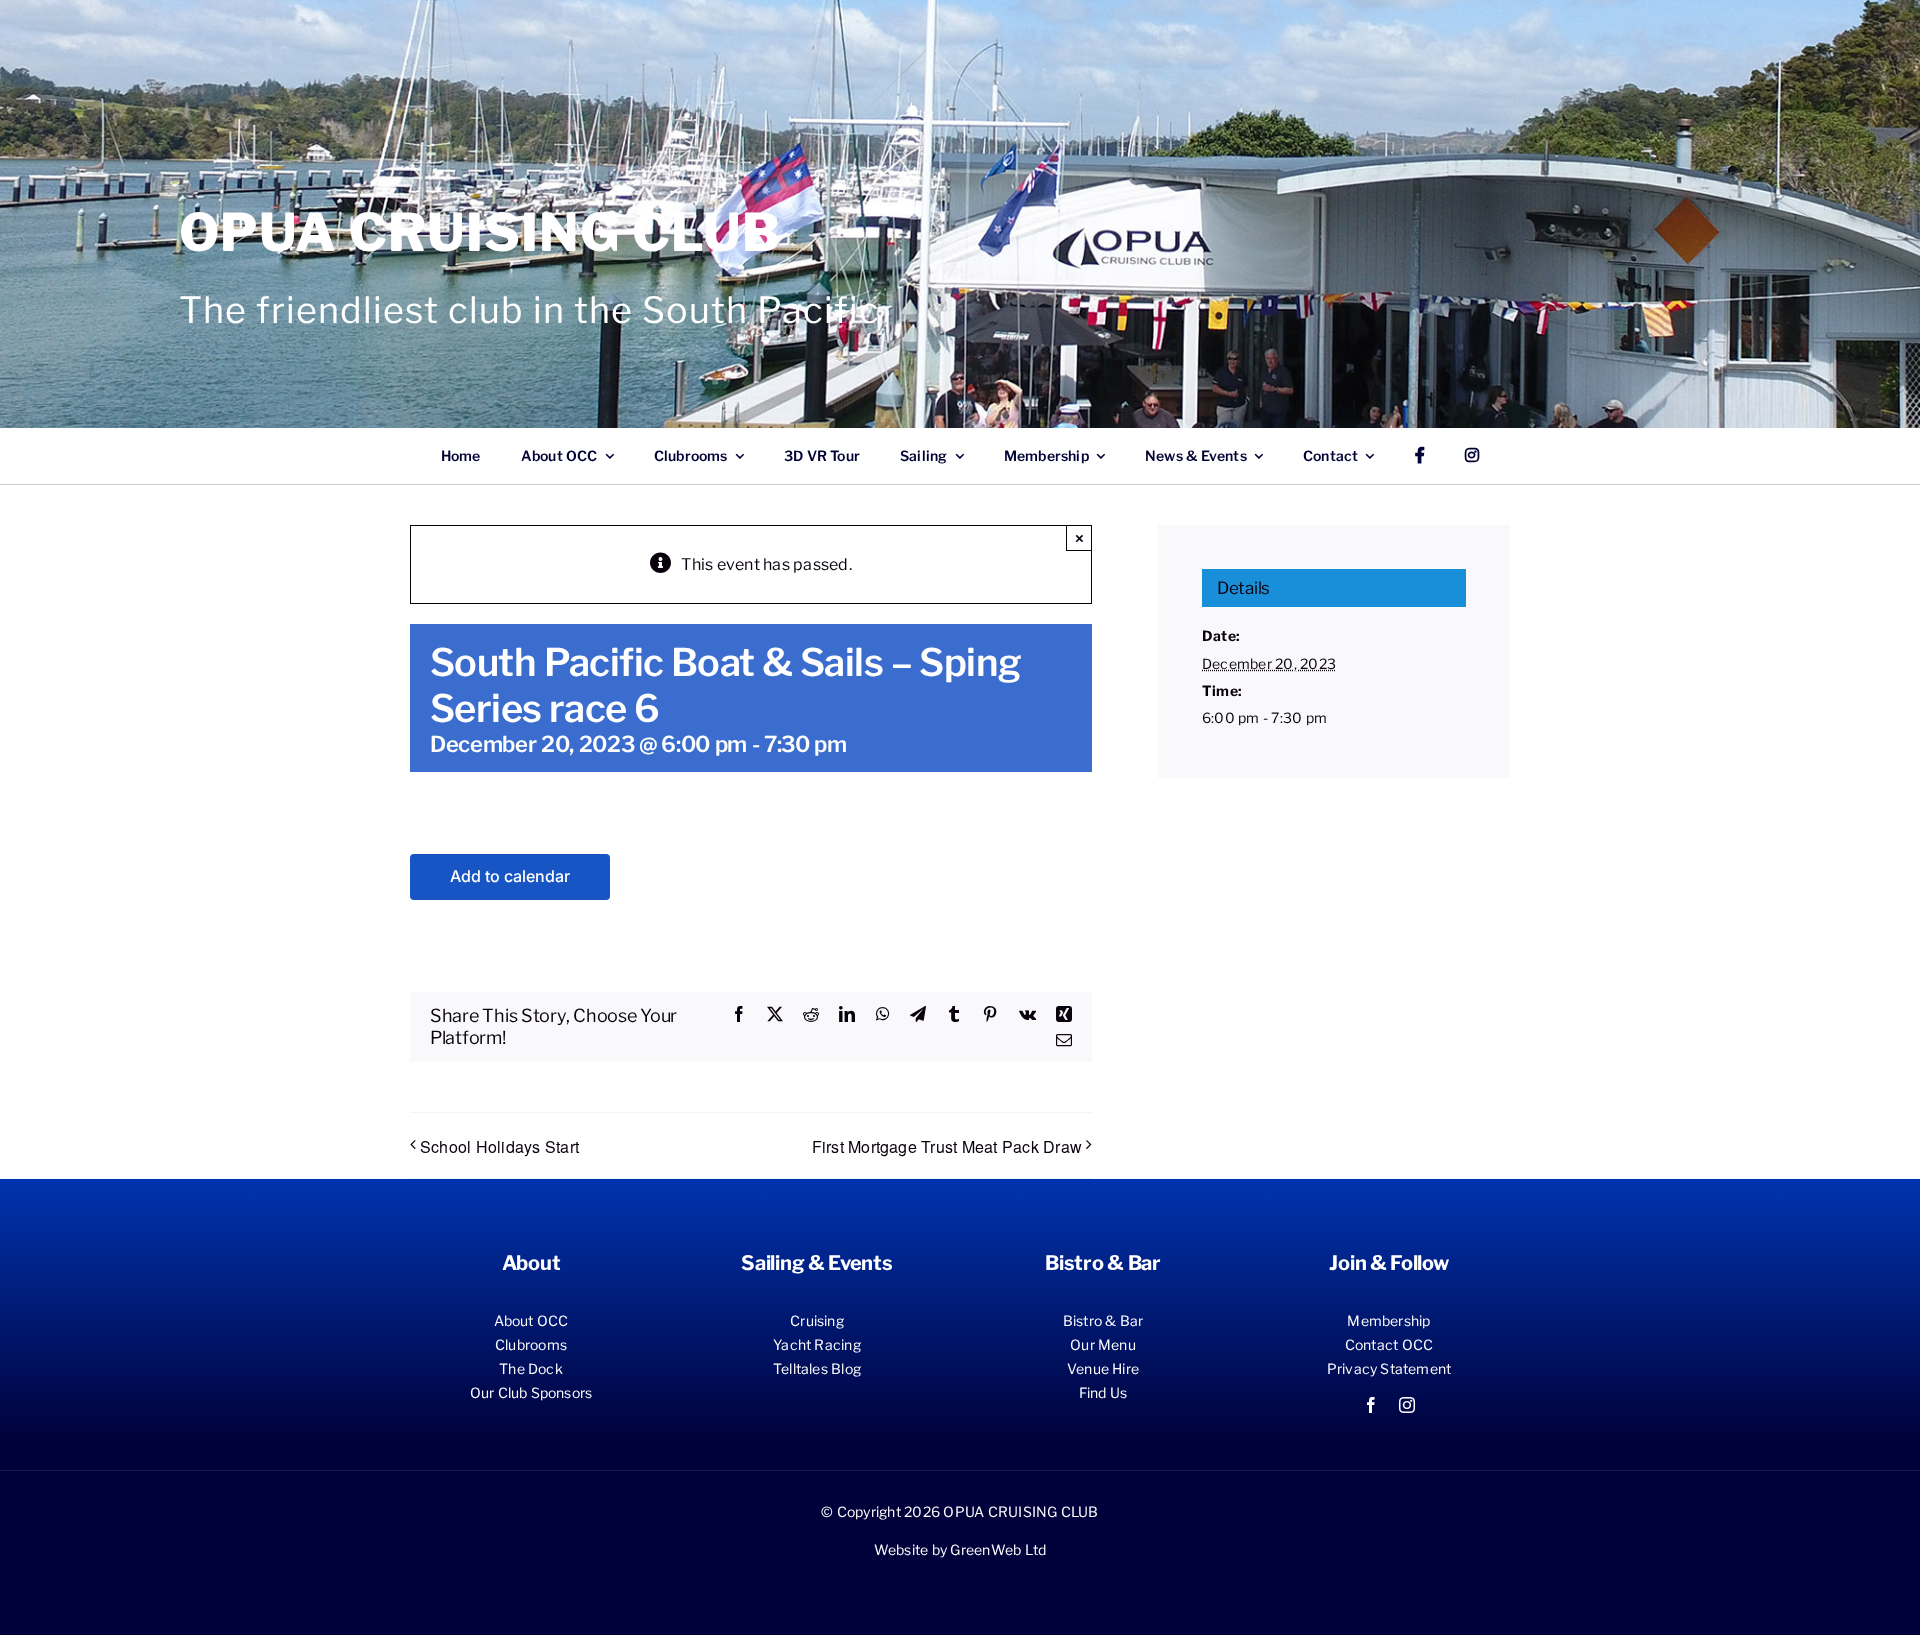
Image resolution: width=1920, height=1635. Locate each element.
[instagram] (1407, 1405)
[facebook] (1371, 1405)
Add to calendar (510, 876)
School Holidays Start (499, 1146)
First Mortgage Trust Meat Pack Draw (947, 1146)
